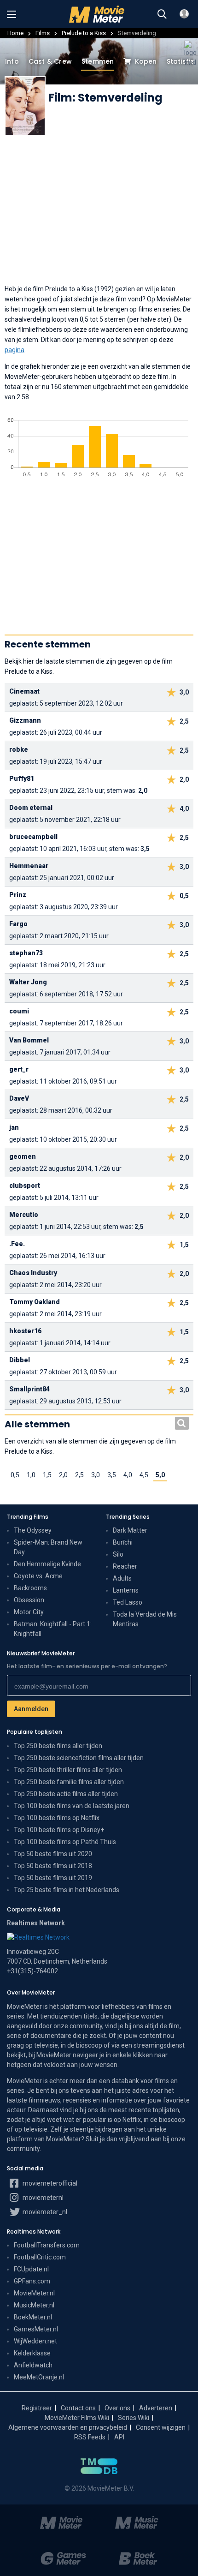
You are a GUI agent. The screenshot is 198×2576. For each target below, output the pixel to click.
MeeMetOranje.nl (39, 2377)
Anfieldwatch (33, 2365)
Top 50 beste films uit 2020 (53, 1854)
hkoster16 (25, 1331)
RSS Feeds (90, 2437)
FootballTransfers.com (47, 2245)
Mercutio (24, 1215)
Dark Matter (130, 1530)
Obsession (29, 1600)
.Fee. (17, 1244)
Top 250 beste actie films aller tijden (66, 1794)
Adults (122, 1578)
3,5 (112, 1475)
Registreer (37, 2408)
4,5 (144, 1475)
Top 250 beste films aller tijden (58, 1746)
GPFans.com (32, 2281)
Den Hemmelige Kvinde (47, 1564)
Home (15, 33)
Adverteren (156, 2408)
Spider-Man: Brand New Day (48, 1547)
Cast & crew (50, 61)
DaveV (19, 1098)
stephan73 (26, 953)
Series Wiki (134, 2418)
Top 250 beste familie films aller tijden (69, 1782)
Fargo (18, 924)
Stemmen (98, 61)
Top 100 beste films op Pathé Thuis (65, 1842)
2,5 (79, 1475)
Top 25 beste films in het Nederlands (67, 1890)
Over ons (117, 2408)
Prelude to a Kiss (84, 33)
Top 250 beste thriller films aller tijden (68, 1770)
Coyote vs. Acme (38, 1576)
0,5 (15, 1475)
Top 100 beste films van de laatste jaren (72, 1806)
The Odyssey (33, 1530)
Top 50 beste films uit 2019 (53, 1878)
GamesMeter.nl (36, 2329)
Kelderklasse (32, 2353)
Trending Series (128, 1517)
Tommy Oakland (35, 1302)
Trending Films (28, 1517)
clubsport (25, 1186)
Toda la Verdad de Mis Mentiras (145, 1619)
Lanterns (126, 1590)
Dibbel (20, 1360)
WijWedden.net (35, 2341)
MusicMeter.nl (34, 2305)
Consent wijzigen (161, 2427)
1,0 (31, 1475)
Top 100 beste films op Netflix (57, 1818)
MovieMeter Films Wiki (77, 2418)
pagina (15, 350)
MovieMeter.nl (34, 2293)
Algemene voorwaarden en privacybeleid (68, 2427)
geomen (23, 1156)
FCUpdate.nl (31, 2269)
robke (19, 749)
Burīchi (123, 1542)
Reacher (125, 1566)
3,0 (96, 1475)
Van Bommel (29, 1040)
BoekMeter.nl (33, 2317)
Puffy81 (22, 779)
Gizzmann (25, 720)
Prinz (18, 895)
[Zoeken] (162, 14)
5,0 (160, 1475)
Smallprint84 (29, 1389)
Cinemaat (24, 691)
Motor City (29, 1612)
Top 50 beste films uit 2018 (53, 1866)
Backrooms (30, 1588)
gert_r (19, 1069)
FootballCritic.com (40, 2257)
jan (14, 1127)
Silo (118, 1554)
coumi (19, 1011)
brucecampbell (33, 837)
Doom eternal (31, 808)
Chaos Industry (33, 1273)
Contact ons (78, 2408)
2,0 (63, 1475)
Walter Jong (28, 982)
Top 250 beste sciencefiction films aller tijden (79, 1758)
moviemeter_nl (44, 2212)
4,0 (128, 1475)
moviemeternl (42, 2198)
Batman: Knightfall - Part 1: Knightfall (53, 1629)
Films (43, 33)
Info (12, 61)
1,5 (47, 1475)
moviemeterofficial (49, 2183)
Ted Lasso (128, 1602)
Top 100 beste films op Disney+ (59, 1830)
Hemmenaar (29, 866)
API (119, 2437)
